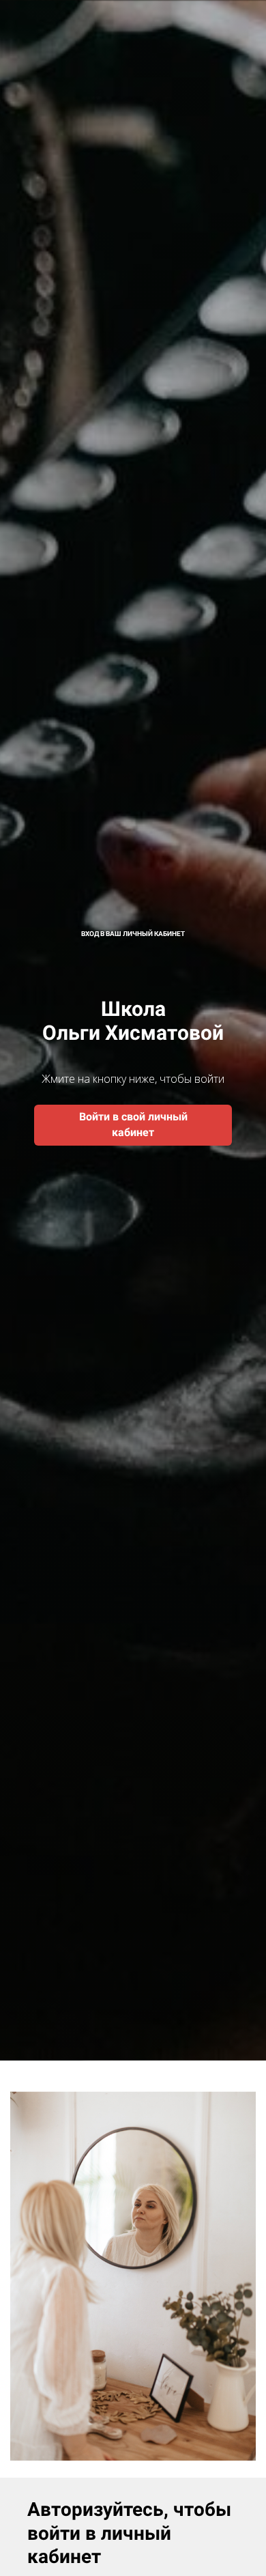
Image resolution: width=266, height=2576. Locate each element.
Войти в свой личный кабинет (133, 1124)
